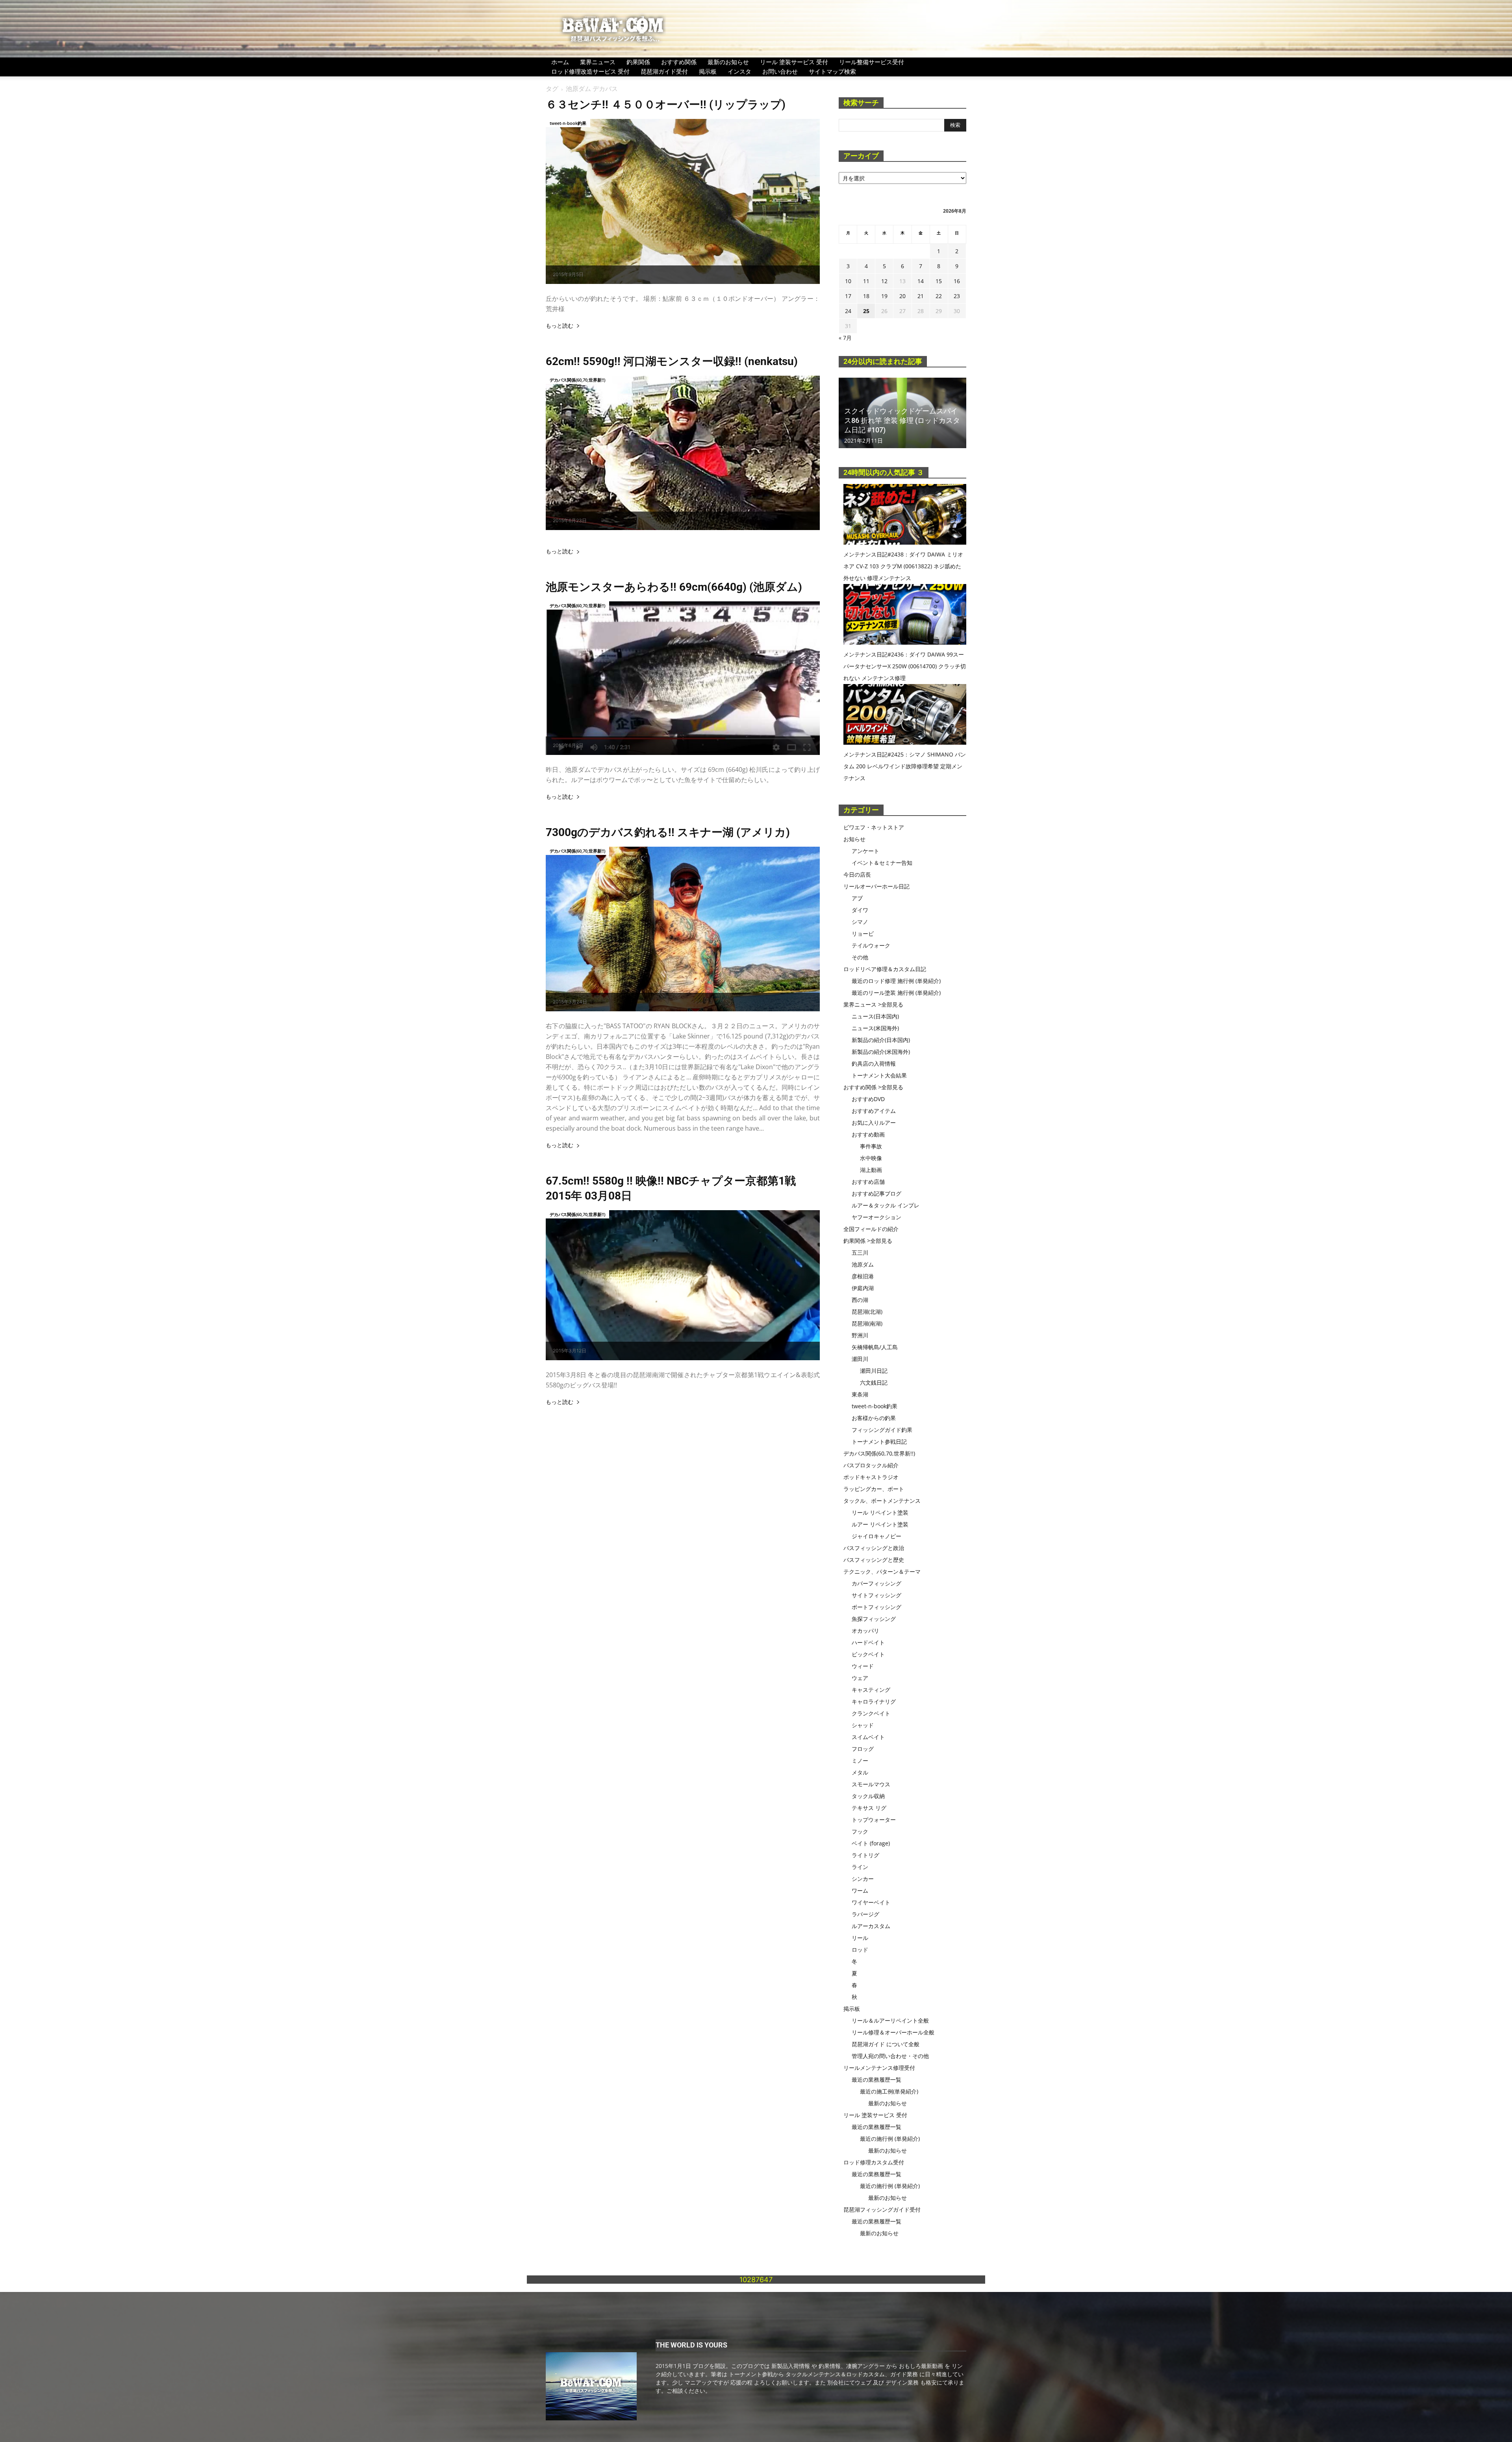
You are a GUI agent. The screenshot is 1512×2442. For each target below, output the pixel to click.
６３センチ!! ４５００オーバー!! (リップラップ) (666, 105)
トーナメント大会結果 (879, 1075)
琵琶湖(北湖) (867, 1312)
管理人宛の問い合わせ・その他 (890, 2056)
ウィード (863, 1666)
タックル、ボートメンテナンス (882, 1501)
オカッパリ (865, 1631)
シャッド (863, 1725)
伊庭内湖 (863, 1288)
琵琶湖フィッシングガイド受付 (882, 2209)
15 (939, 281)
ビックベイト (868, 1654)
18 (866, 296)
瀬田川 (860, 1359)
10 (848, 281)
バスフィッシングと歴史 (874, 1560)
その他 (860, 957)
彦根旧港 (863, 1276)
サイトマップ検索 (832, 71)
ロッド (860, 1950)
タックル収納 (868, 1796)
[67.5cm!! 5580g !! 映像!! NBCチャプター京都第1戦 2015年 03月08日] (683, 1285)
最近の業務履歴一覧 (876, 2080)
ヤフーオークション (876, 1217)
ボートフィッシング (876, 1607)
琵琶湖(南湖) (867, 1323)
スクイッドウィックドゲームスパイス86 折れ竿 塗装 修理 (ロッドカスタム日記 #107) (902, 420)
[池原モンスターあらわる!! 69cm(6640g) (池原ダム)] (683, 678)
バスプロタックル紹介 (871, 1465)
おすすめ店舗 (868, 1182)
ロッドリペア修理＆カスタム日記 (885, 969)
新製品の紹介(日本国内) (881, 1040)
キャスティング (871, 1690)
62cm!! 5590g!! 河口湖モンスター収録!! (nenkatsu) (672, 361)
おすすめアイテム (874, 1111)
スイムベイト (868, 1737)
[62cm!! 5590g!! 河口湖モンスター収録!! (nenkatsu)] (683, 453)
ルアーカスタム (871, 1926)
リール (860, 1938)
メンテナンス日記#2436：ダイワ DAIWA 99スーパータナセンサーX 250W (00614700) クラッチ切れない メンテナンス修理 (905, 666)
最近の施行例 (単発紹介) (890, 2139)
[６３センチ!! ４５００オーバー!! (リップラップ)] (683, 201)
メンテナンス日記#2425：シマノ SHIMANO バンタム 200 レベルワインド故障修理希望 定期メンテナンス (905, 766)
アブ (857, 898)
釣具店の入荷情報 (874, 1063)
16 (957, 281)
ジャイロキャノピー (876, 1536)
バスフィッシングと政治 (874, 1548)
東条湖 (860, 1394)
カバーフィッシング (876, 1583)
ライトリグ (865, 1855)
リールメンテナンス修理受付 (879, 2068)
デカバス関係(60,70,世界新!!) (577, 380)
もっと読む (560, 326)
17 (848, 296)
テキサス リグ (869, 1808)
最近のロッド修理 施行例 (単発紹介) (896, 981)
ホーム (560, 62)
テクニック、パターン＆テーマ (882, 1571)
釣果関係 (638, 62)
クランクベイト (871, 1713)
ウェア (860, 1678)
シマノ (860, 922)
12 (884, 281)
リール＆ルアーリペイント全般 (890, 2020)
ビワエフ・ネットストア (874, 827)
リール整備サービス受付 (872, 62)
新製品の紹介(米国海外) (881, 1052)
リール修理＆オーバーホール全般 (893, 2032)
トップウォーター (874, 1820)
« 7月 (845, 338)
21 (921, 296)
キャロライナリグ (874, 1701)
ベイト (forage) (871, 1843)
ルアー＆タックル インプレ (886, 1205)
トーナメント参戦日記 (879, 1442)
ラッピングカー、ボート (874, 1489)
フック (860, 1831)
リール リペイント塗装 (880, 1512)
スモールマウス (871, 1784)
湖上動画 (871, 1170)
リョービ (863, 934)
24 (848, 311)
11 (866, 281)
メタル (860, 1772)
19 (884, 296)
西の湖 (860, 1300)
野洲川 (860, 1335)
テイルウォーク (871, 945)
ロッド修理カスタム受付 (874, 2162)
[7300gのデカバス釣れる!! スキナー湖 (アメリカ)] (683, 929)
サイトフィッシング (876, 1595)
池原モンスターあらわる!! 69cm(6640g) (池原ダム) (674, 587)
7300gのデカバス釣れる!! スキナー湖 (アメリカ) (668, 832)
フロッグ (863, 1749)
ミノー (860, 1761)
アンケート (865, 851)
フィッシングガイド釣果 (882, 1430)
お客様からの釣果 (874, 1418)
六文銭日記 (874, 1382)
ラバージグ (865, 1914)
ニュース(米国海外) (875, 1028)
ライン (860, 1867)
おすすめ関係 (679, 62)
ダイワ (860, 910)
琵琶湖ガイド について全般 (886, 2044)
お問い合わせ (780, 71)
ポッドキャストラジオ (871, 1477)
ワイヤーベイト (871, 1902)
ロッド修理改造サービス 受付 (590, 71)
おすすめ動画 (868, 1134)
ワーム (860, 1890)
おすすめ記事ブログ (876, 1193)
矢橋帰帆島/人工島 (875, 1347)
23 (957, 296)
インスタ (739, 71)
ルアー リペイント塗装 (880, 1524)
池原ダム (863, 1264)
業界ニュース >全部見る (873, 1004)
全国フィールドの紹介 (871, 1229)
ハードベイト (868, 1642)
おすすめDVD (868, 1099)
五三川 (860, 1253)
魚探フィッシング (874, 1619)
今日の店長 (857, 874)
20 (902, 296)
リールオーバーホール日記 (876, 886)
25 (866, 311)
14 (921, 281)
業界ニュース (598, 62)
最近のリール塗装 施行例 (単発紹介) (896, 993)
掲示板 (708, 71)
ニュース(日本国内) (875, 1016)
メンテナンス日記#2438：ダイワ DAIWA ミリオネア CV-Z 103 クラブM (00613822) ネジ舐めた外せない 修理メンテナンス (903, 566)
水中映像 (871, 1158)
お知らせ (854, 839)
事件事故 (871, 1146)
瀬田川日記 (874, 1371)
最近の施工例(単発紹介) (889, 2091)
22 (939, 296)
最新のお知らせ (728, 62)
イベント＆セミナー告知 (882, 863)
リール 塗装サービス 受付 (794, 62)
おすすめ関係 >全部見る (873, 1087)
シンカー (863, 1879)
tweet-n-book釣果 (568, 123)
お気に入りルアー (874, 1123)
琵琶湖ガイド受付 (664, 71)
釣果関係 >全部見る (868, 1241)
